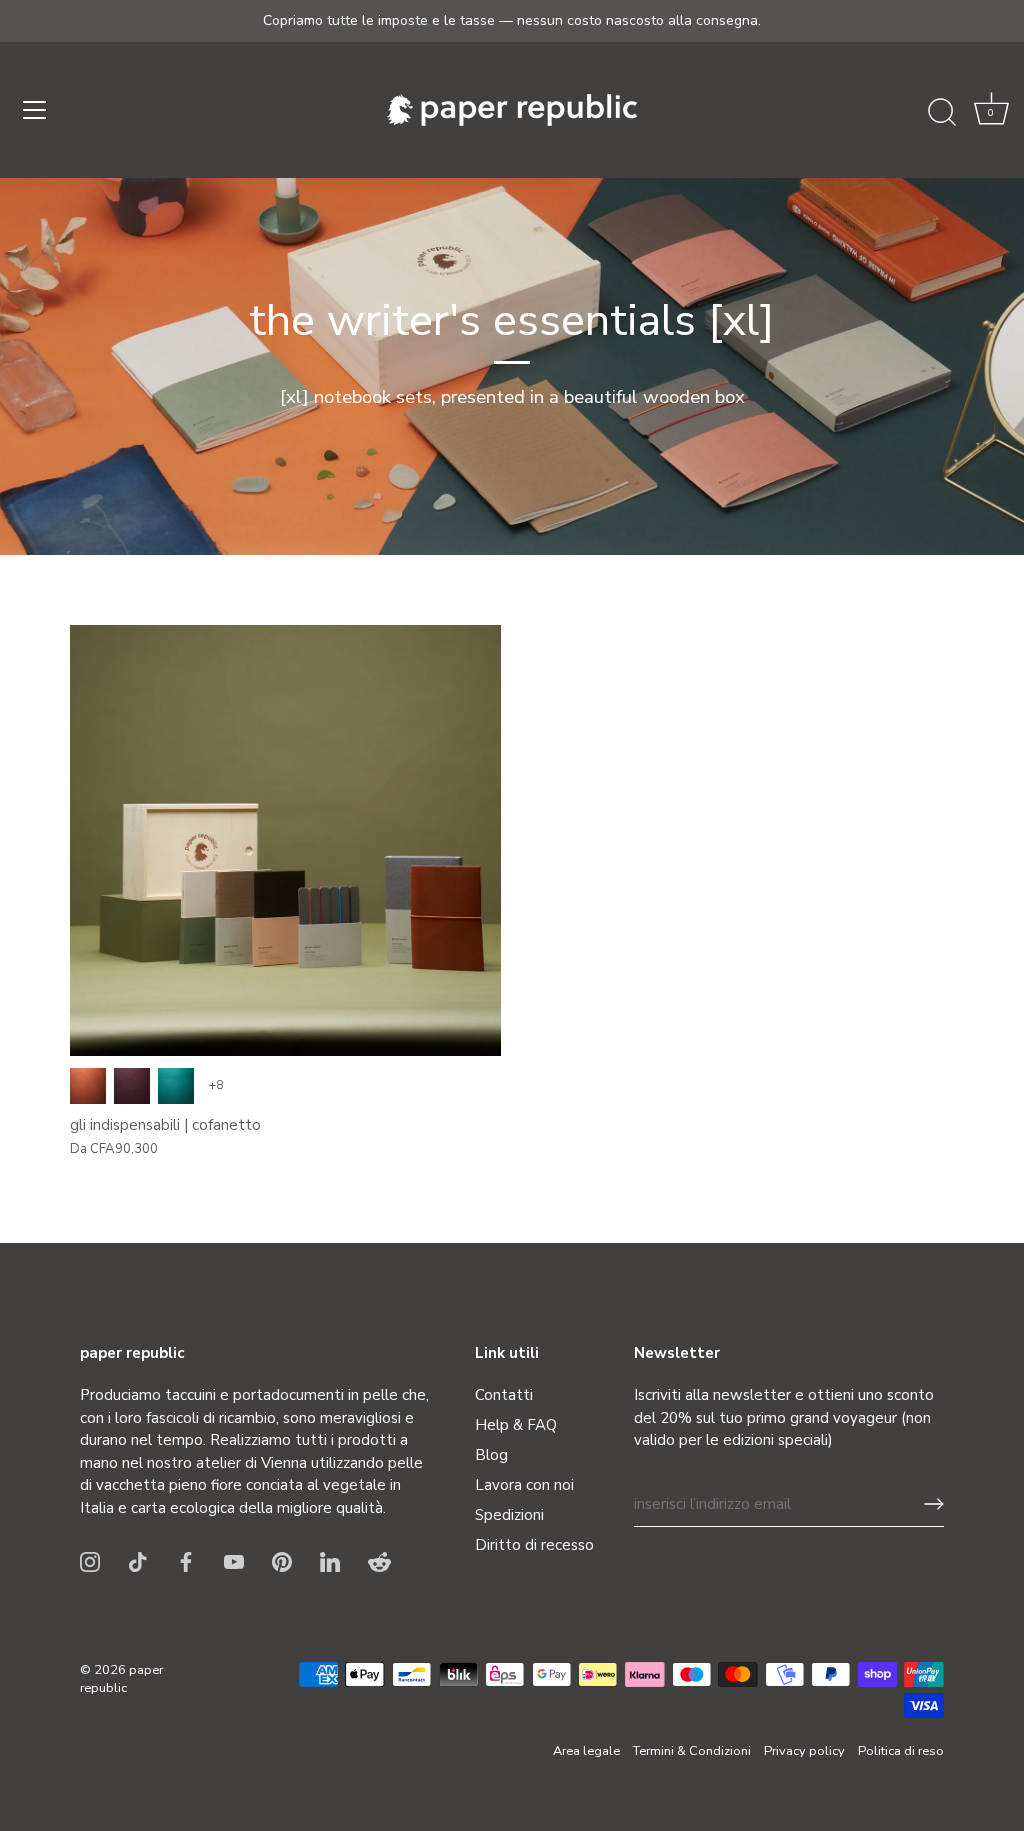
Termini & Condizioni (692, 1751)
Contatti (504, 1395)
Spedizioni (509, 1515)
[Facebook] (186, 1560)
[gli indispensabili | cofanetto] (285, 840)
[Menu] (35, 110)
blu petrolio (176, 1086)
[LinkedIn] (330, 1560)
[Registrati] (934, 1504)
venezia (132, 1086)
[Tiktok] (138, 1560)
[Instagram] (90, 1560)
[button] (991, 113)
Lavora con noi (524, 1485)
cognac (88, 1086)
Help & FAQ (516, 1425)
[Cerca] (942, 113)
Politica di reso (901, 1751)
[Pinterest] (282, 1560)
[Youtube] (234, 1560)
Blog (491, 1455)
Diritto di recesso (534, 1545)
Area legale (586, 1751)
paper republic (121, 1679)
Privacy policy (804, 1751)
